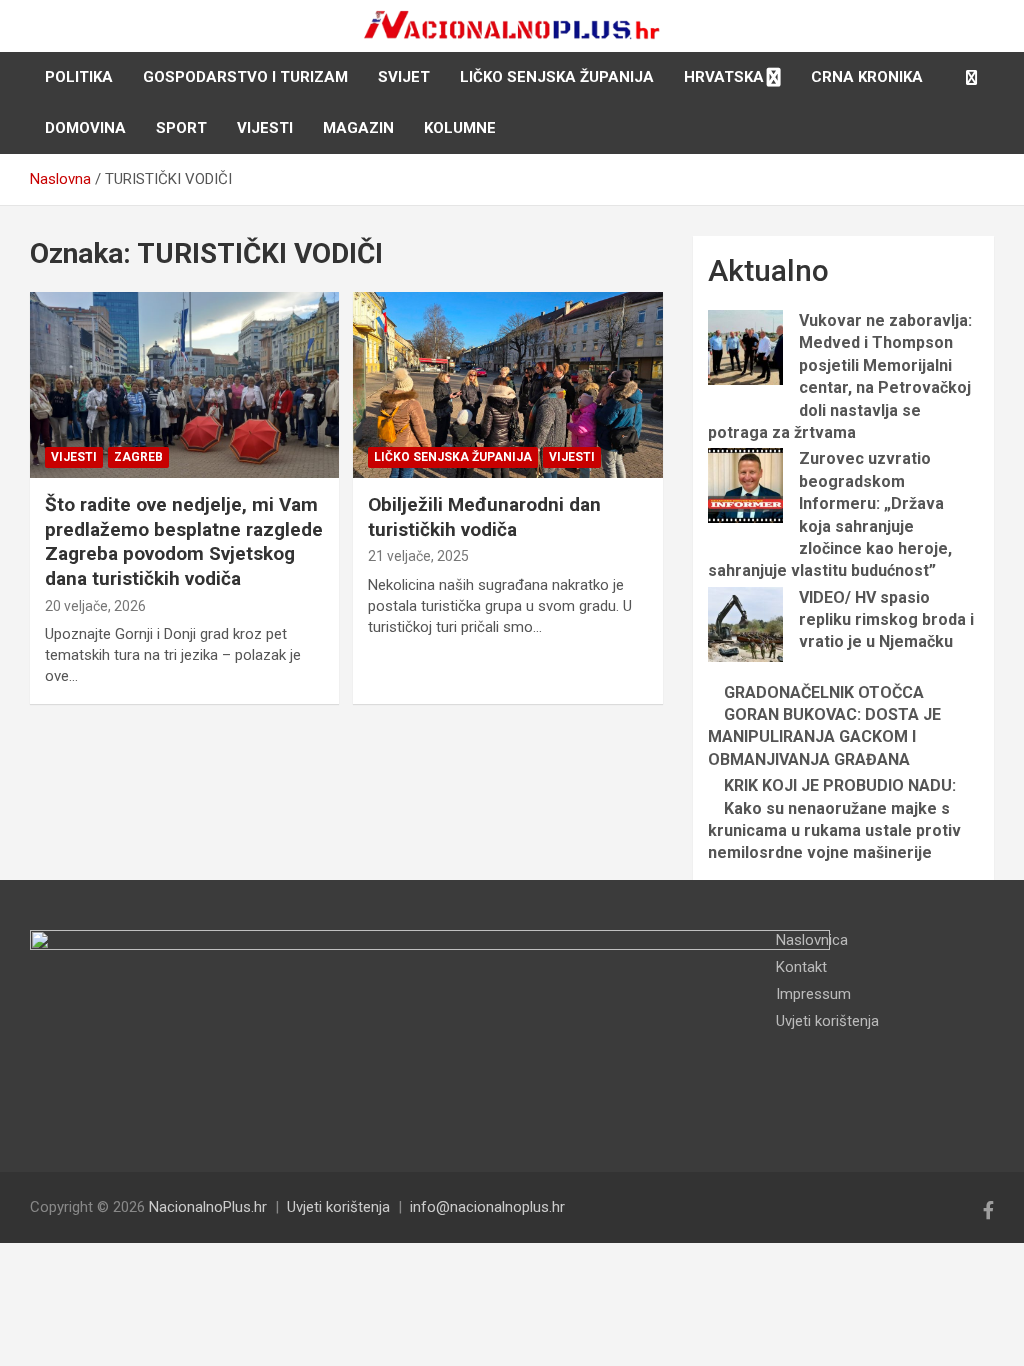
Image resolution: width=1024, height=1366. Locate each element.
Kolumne (460, 128)
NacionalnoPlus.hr (208, 1207)
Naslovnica (812, 940)
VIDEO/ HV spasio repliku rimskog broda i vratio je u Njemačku (886, 620)
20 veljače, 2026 (95, 606)
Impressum (813, 994)
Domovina (85, 128)
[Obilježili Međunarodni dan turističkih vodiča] (507, 385)
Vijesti (265, 128)
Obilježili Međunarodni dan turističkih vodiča (484, 517)
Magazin (358, 128)
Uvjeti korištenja (827, 1021)
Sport (181, 128)
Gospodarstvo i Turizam (245, 77)
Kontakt (801, 967)
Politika (79, 77)
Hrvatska (724, 77)
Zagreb (138, 457)
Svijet (404, 77)
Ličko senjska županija (557, 77)
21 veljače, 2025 (418, 556)
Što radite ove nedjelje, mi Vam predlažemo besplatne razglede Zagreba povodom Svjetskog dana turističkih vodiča (184, 541)
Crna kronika (867, 77)
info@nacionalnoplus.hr (487, 1207)
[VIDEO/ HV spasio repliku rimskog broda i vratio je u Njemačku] (745, 624)
